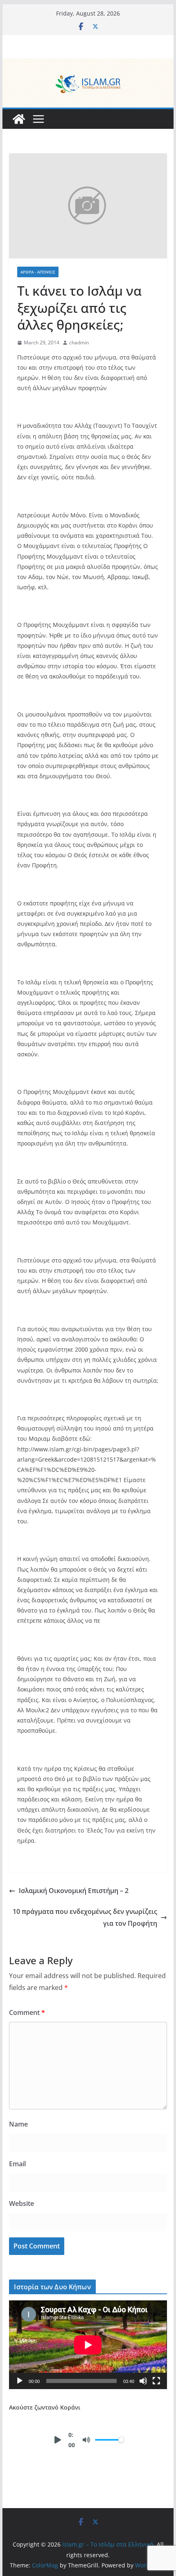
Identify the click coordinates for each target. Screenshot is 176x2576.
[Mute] (143, 2381)
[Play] (20, 2381)
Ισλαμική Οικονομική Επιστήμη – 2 (74, 1891)
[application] (88, 2345)
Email (17, 2164)
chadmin (79, 342)
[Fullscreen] (156, 2381)
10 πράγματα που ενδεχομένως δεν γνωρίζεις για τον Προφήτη (85, 1917)
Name (18, 2124)
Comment (27, 2012)
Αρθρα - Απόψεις (38, 272)
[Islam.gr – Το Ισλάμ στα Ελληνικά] (88, 64)
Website (21, 2203)
